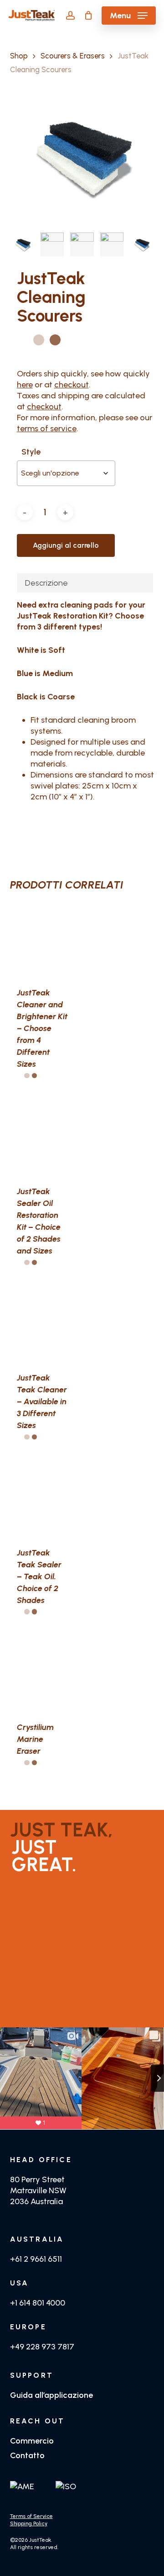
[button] (129, 16)
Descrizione (46, 583)
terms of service (47, 428)
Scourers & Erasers (73, 56)
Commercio (32, 2441)
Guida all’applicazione (51, 2395)
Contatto (27, 2455)
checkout (72, 385)
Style (31, 452)
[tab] (85, 583)
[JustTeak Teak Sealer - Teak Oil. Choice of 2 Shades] (42, 1498)
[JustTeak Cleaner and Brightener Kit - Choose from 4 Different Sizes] (42, 939)
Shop (19, 56)
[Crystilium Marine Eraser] (42, 1673)
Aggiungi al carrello (66, 545)
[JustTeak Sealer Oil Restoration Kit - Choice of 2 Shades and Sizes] (42, 1137)
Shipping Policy (29, 2523)
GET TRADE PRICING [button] (59, 2014)
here (25, 385)
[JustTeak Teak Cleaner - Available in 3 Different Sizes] (42, 1324)
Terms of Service (31, 2516)
